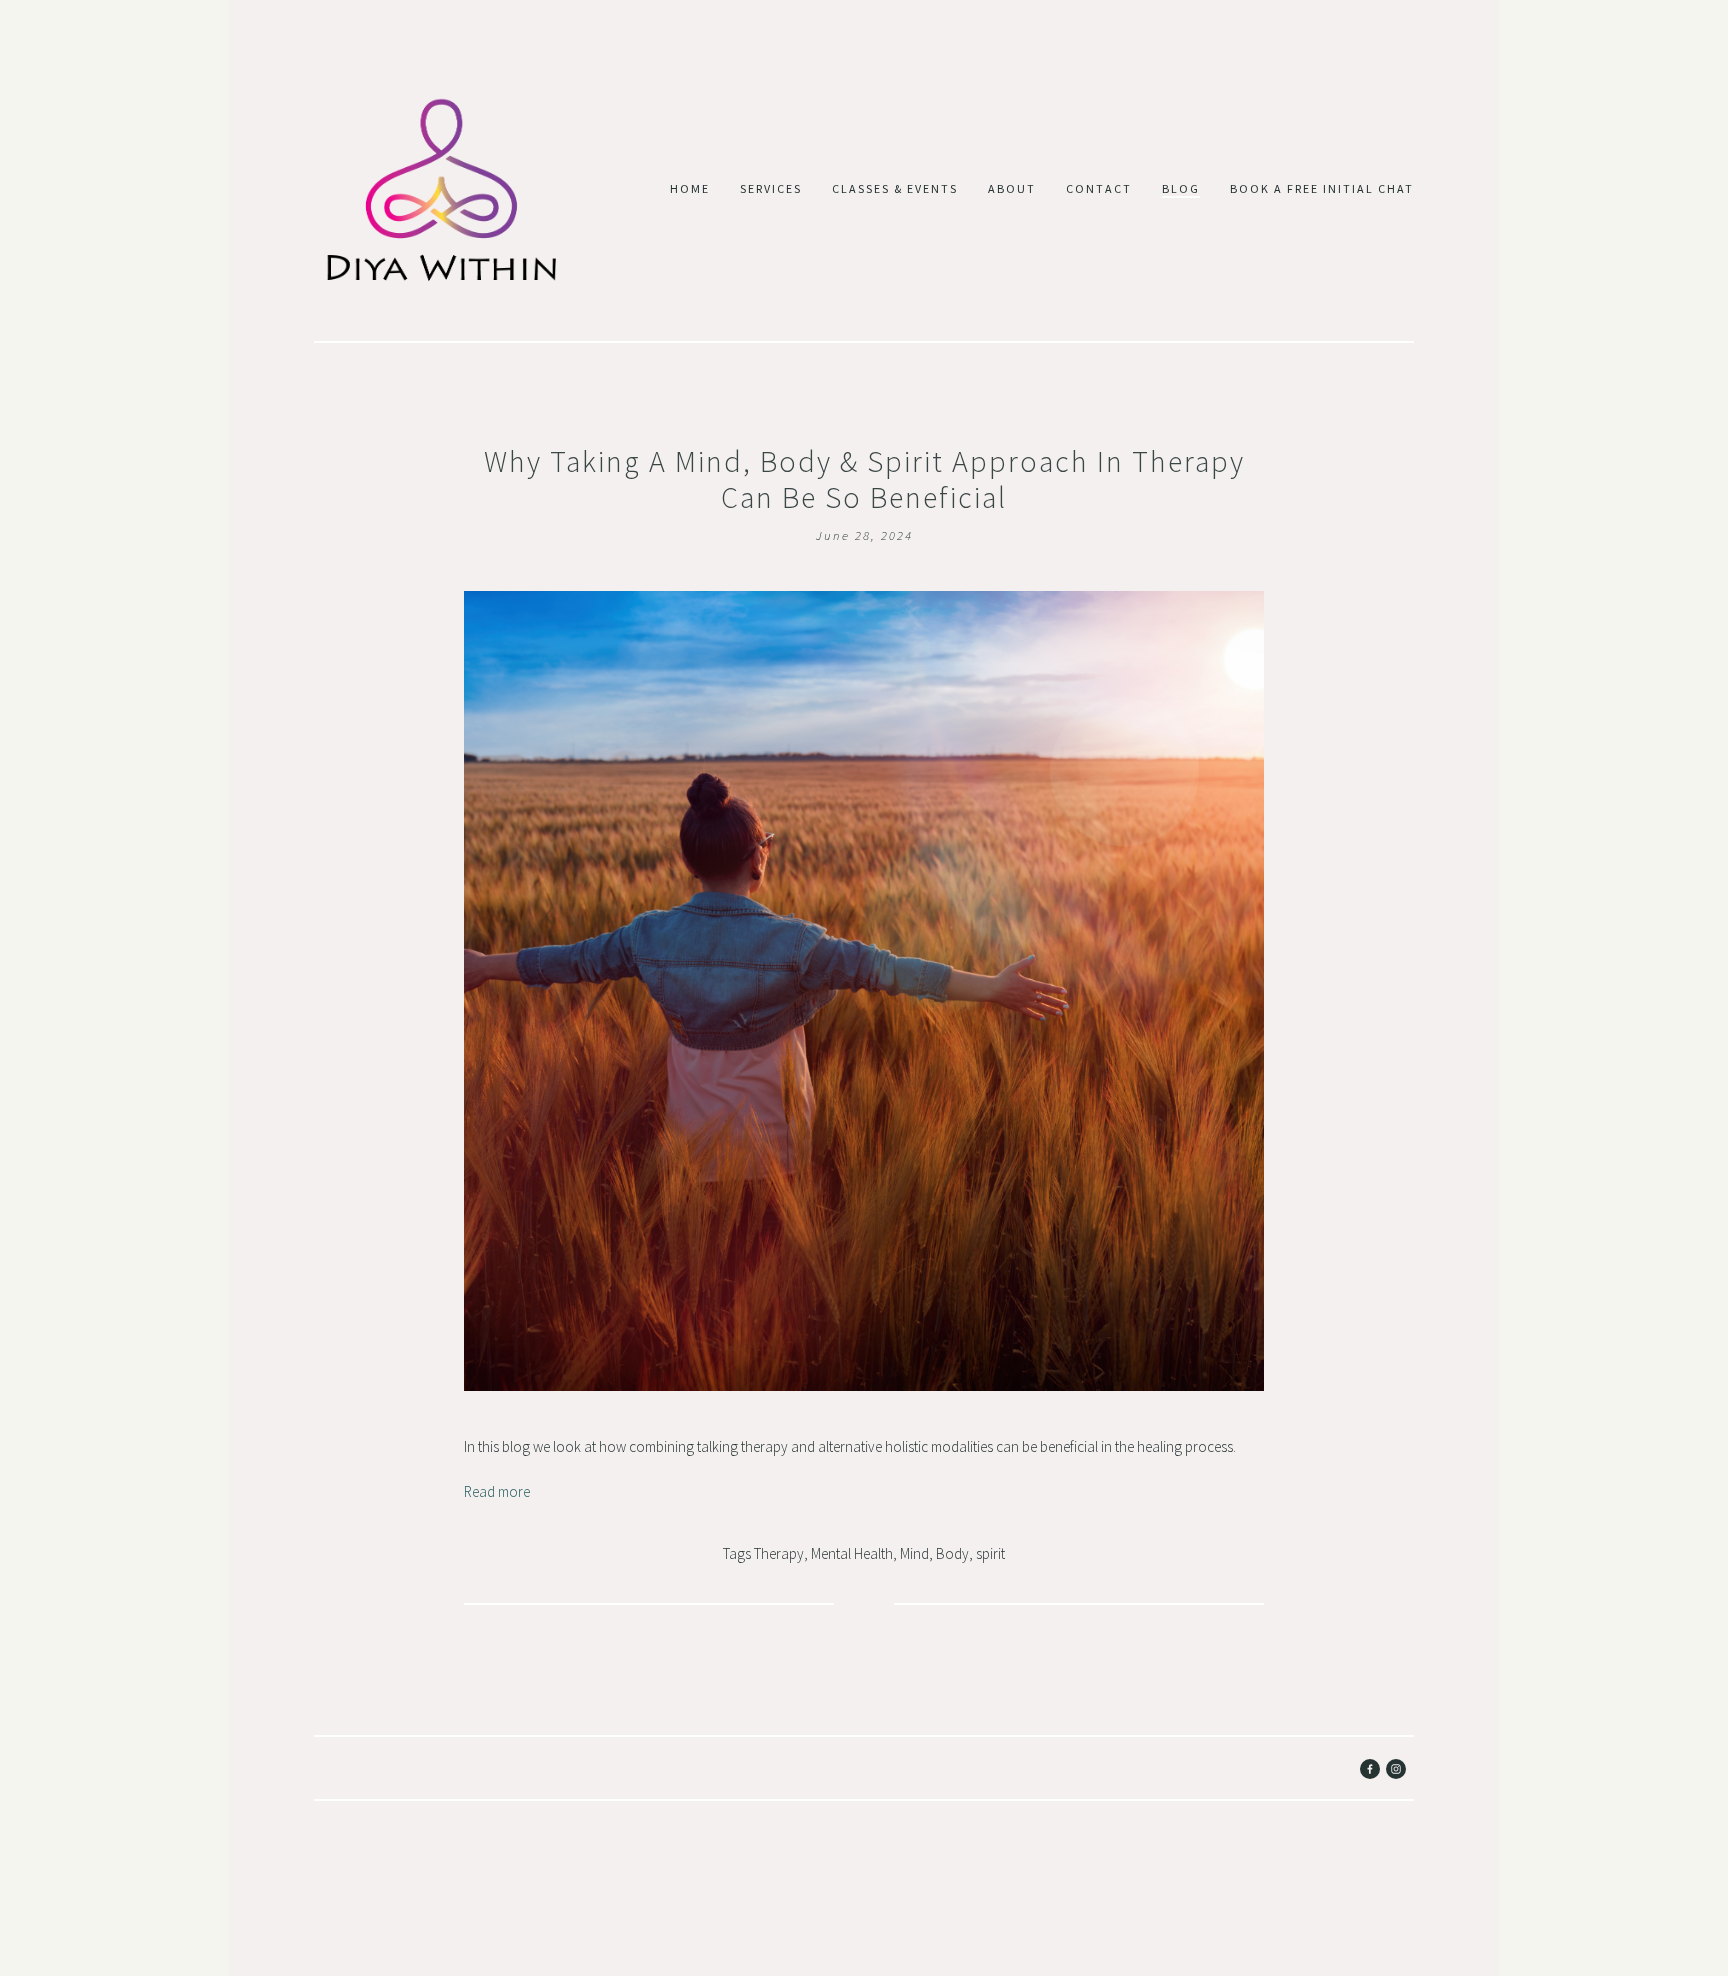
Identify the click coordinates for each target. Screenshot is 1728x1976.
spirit (990, 1553)
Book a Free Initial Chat (1322, 189)
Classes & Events (895, 189)
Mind (914, 1553)
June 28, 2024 (864, 535)
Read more (497, 1491)
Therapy (779, 1553)
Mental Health (852, 1553)
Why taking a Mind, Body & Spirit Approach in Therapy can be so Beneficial (864, 479)
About (1012, 189)
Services (771, 189)
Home (690, 189)
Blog (1181, 189)
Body (952, 1553)
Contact (1099, 189)
